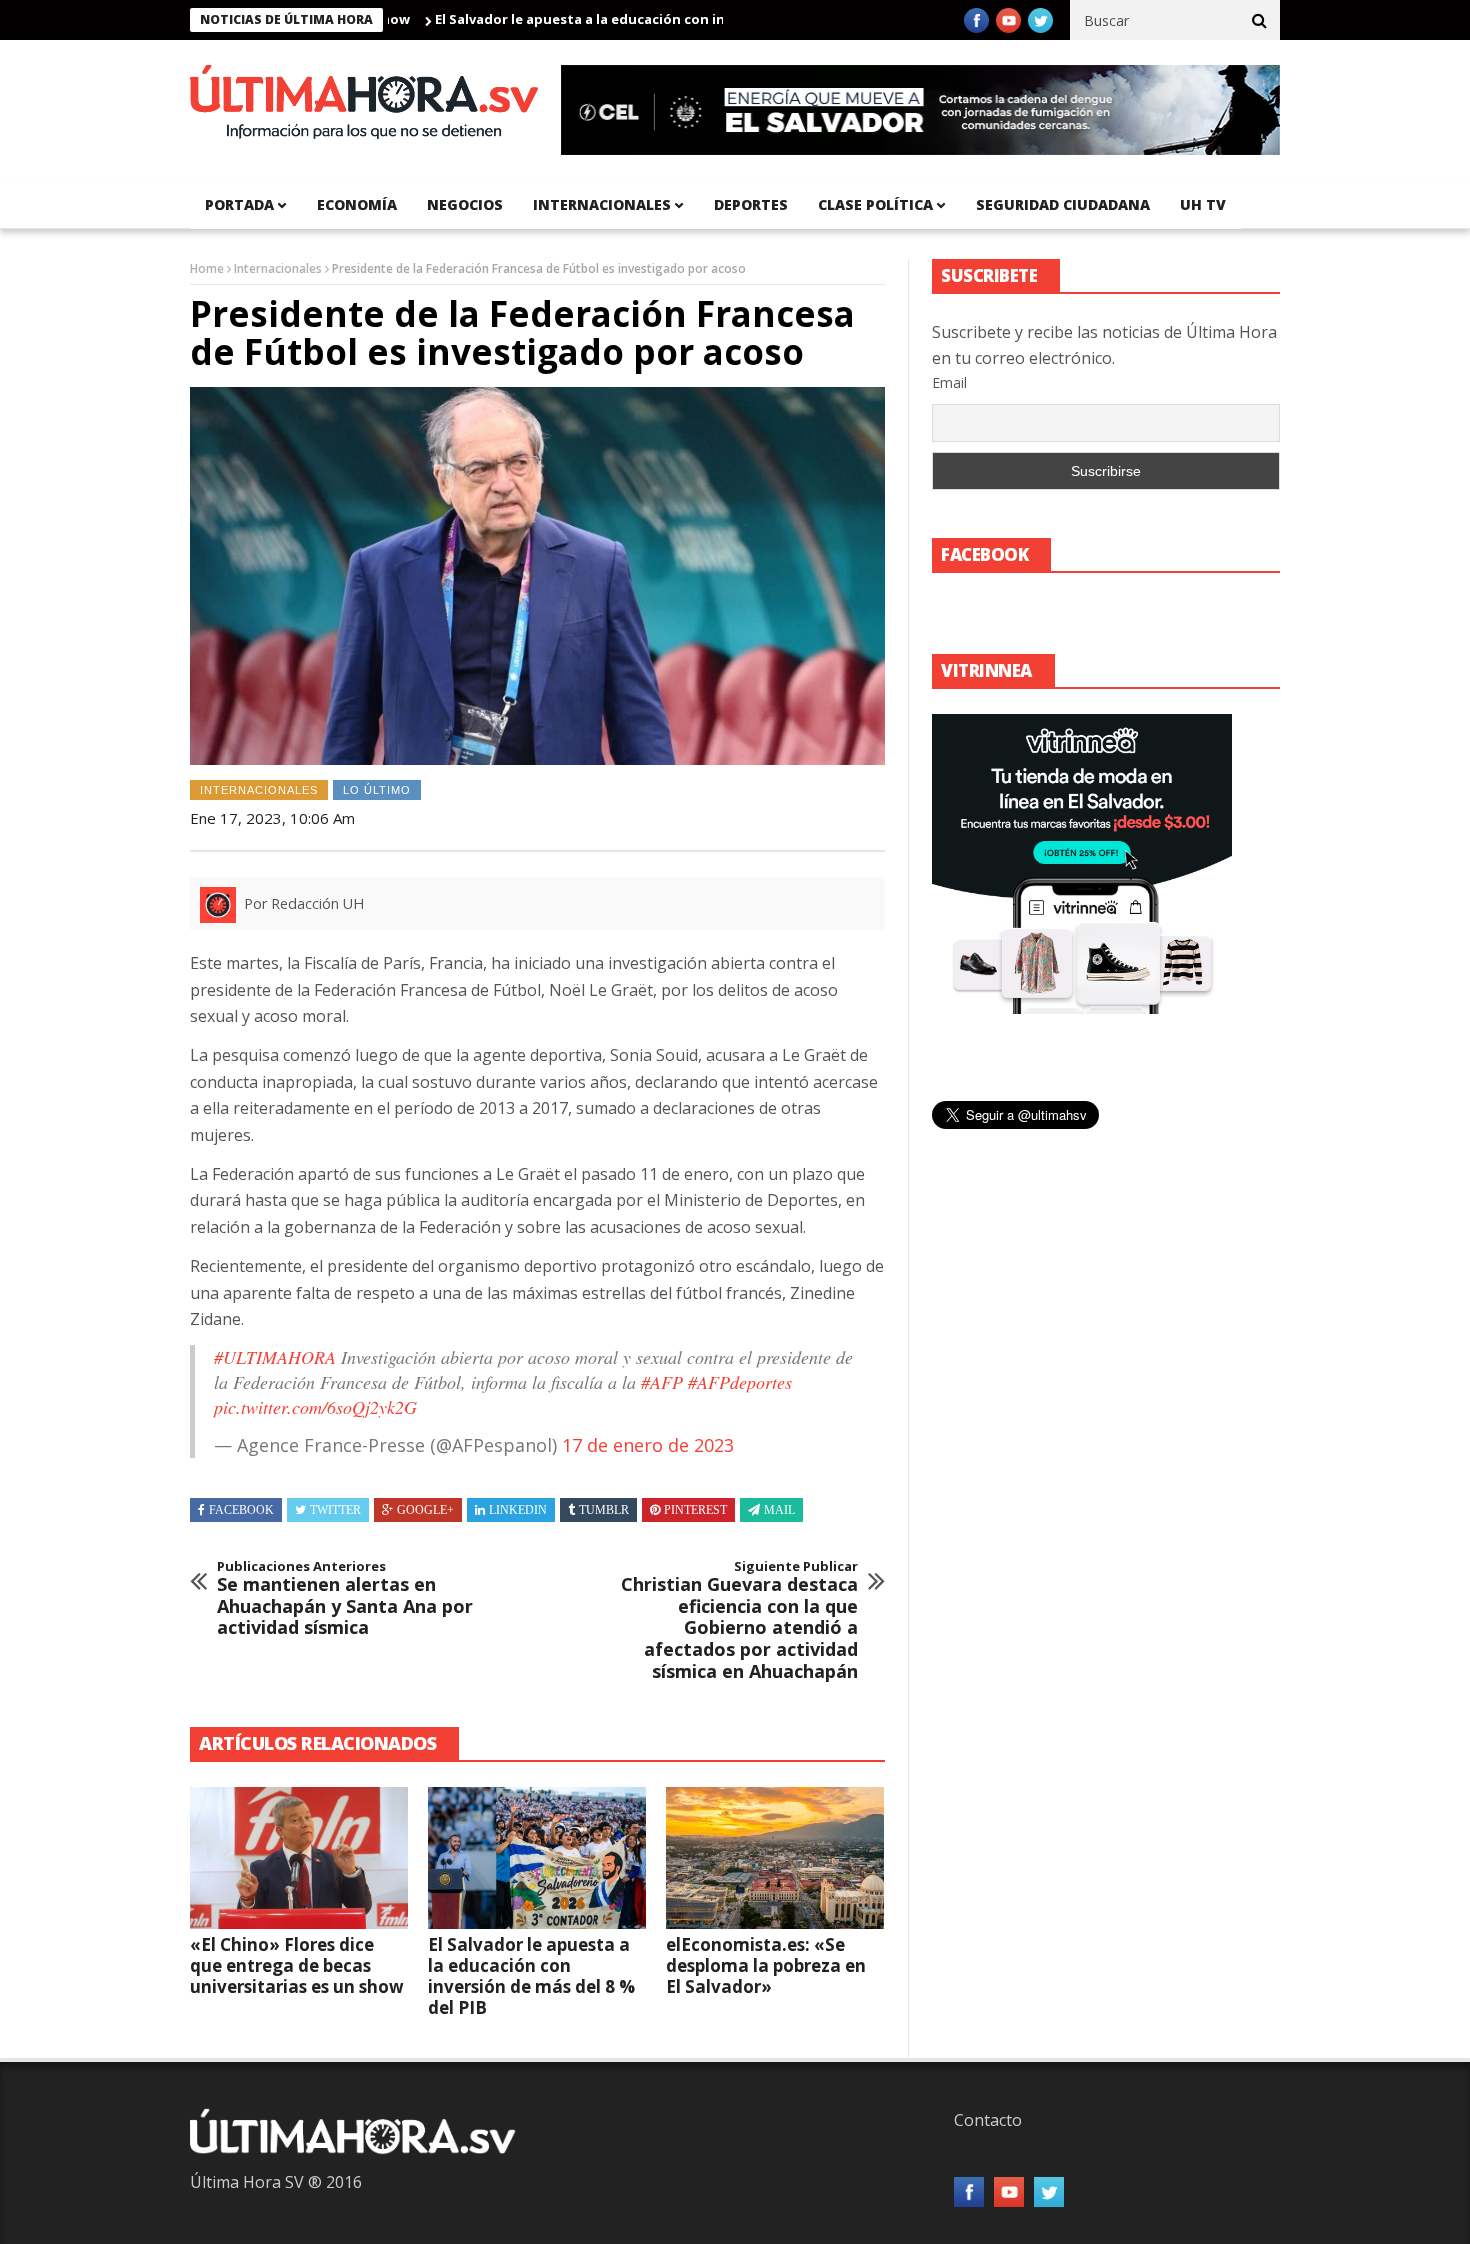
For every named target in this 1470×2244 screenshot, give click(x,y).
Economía (357, 204)
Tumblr (604, 1510)
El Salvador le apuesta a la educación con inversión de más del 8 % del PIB (625, 19)
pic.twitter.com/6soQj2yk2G (315, 1407)
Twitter (335, 1510)
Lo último (377, 790)
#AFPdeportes (740, 1382)
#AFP (662, 1382)
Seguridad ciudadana (1063, 204)
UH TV (1203, 204)
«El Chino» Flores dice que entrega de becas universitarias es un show (297, 1965)
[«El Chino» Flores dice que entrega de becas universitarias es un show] (299, 1858)
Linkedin (518, 1510)
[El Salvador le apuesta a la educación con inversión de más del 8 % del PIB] (537, 1858)
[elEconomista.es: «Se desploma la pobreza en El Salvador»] (775, 1858)
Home (207, 268)
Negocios (465, 204)
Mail (779, 1510)
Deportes (751, 204)
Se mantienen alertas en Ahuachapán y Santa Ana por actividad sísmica (345, 1599)
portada (239, 204)
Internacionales (602, 204)
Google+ (425, 1510)
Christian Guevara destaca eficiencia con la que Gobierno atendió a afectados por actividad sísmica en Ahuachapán (739, 1621)
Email (949, 382)
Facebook (241, 1510)
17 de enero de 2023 (648, 1445)
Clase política (875, 204)
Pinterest (695, 1510)
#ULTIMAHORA (275, 1357)
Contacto (988, 2120)
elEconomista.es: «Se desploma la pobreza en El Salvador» (766, 1965)
